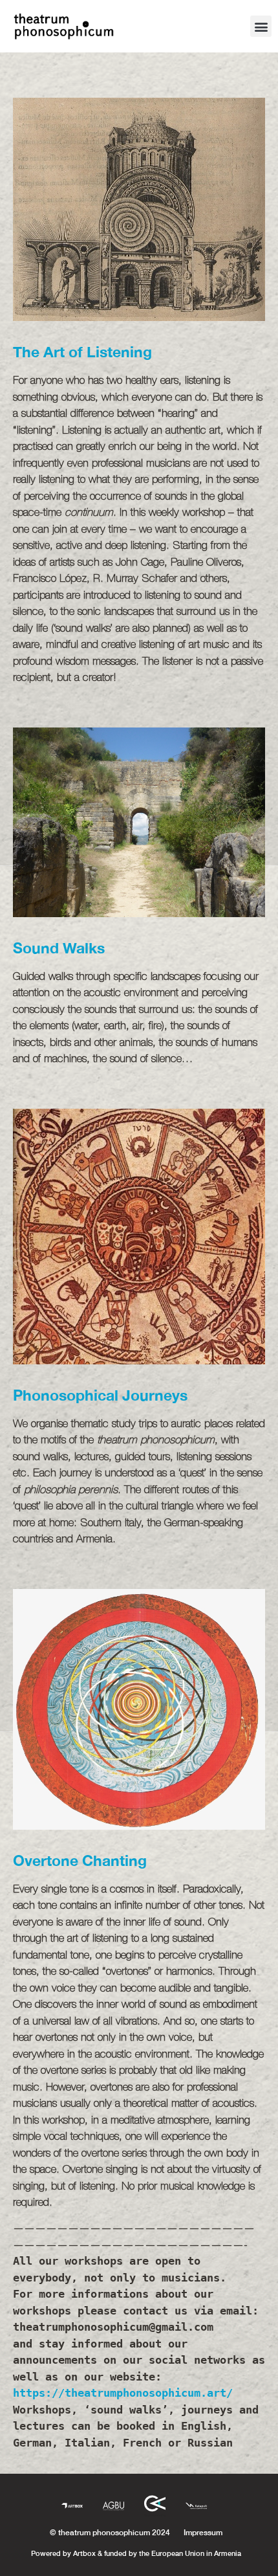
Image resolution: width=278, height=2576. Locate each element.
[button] (261, 26)
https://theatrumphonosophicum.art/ (123, 2393)
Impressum (203, 2532)
